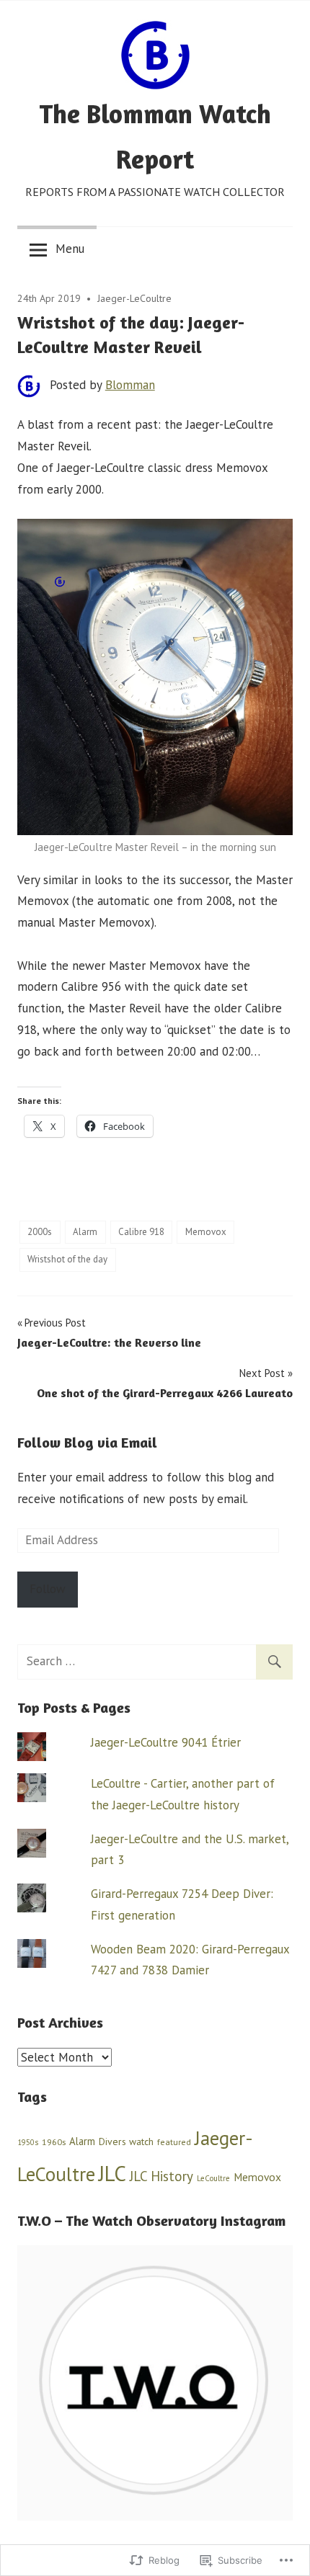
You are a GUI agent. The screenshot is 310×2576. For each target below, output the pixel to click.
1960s (54, 2142)
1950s (28, 2142)
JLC (112, 2173)
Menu (70, 249)
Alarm (85, 1232)
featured (174, 2142)
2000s (40, 1232)
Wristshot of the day (67, 1259)
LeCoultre (213, 2178)
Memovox (206, 1232)
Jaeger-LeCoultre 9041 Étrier (166, 1742)
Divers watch (126, 2142)
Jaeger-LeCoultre (134, 298)
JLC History (161, 2176)
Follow (48, 1589)
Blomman (130, 385)
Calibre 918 (141, 1232)
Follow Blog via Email (87, 1442)
